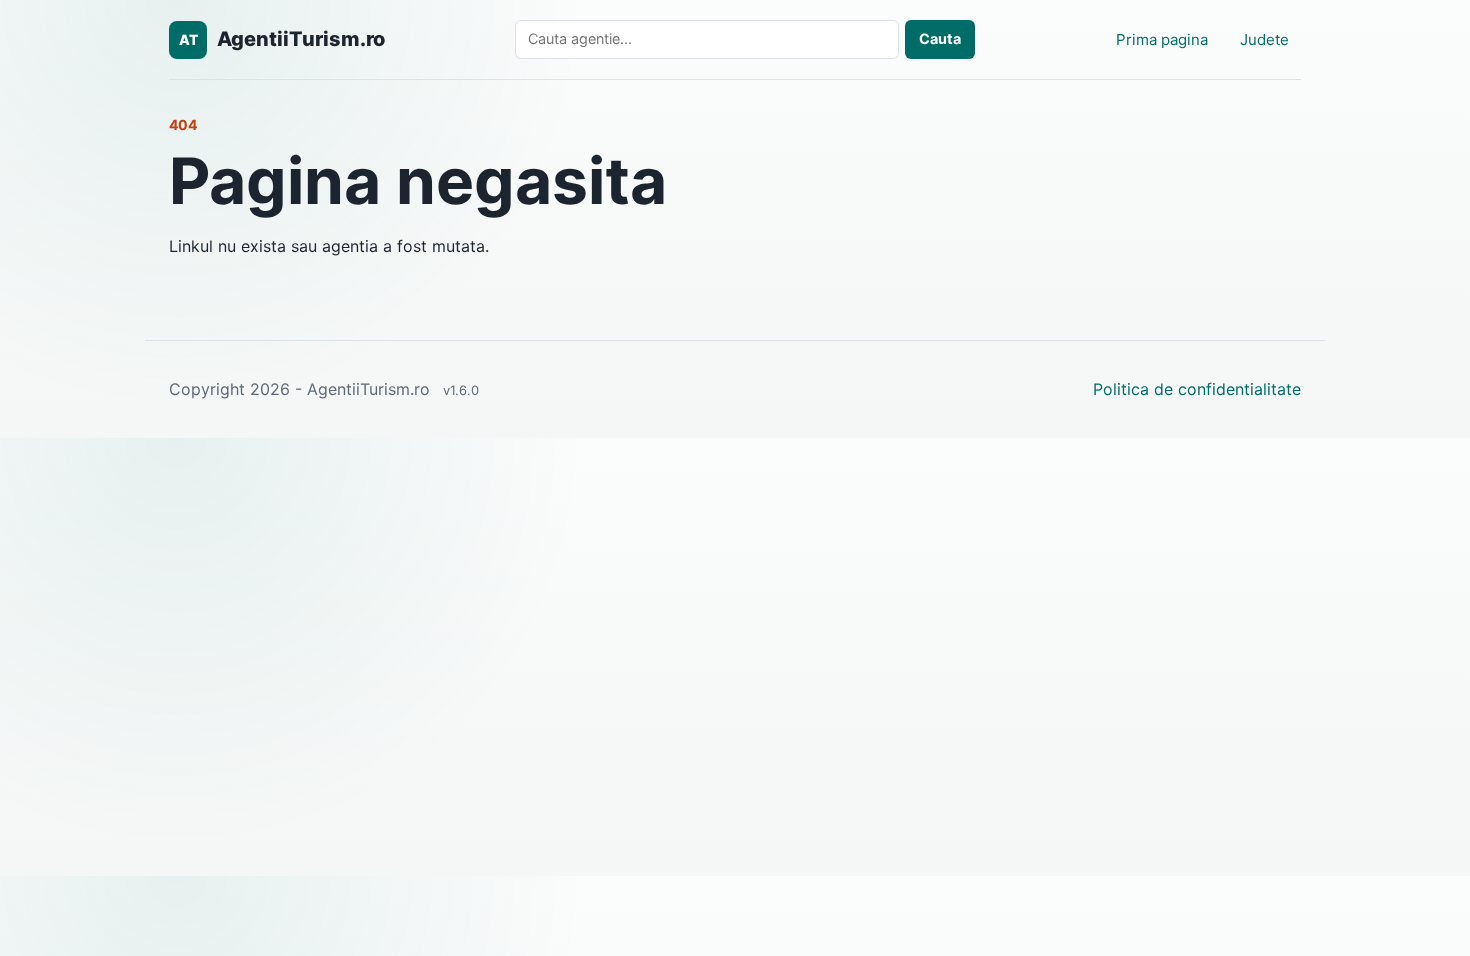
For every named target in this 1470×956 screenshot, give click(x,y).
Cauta (940, 38)
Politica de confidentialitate (1197, 389)
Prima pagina (1162, 39)
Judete (1264, 39)
